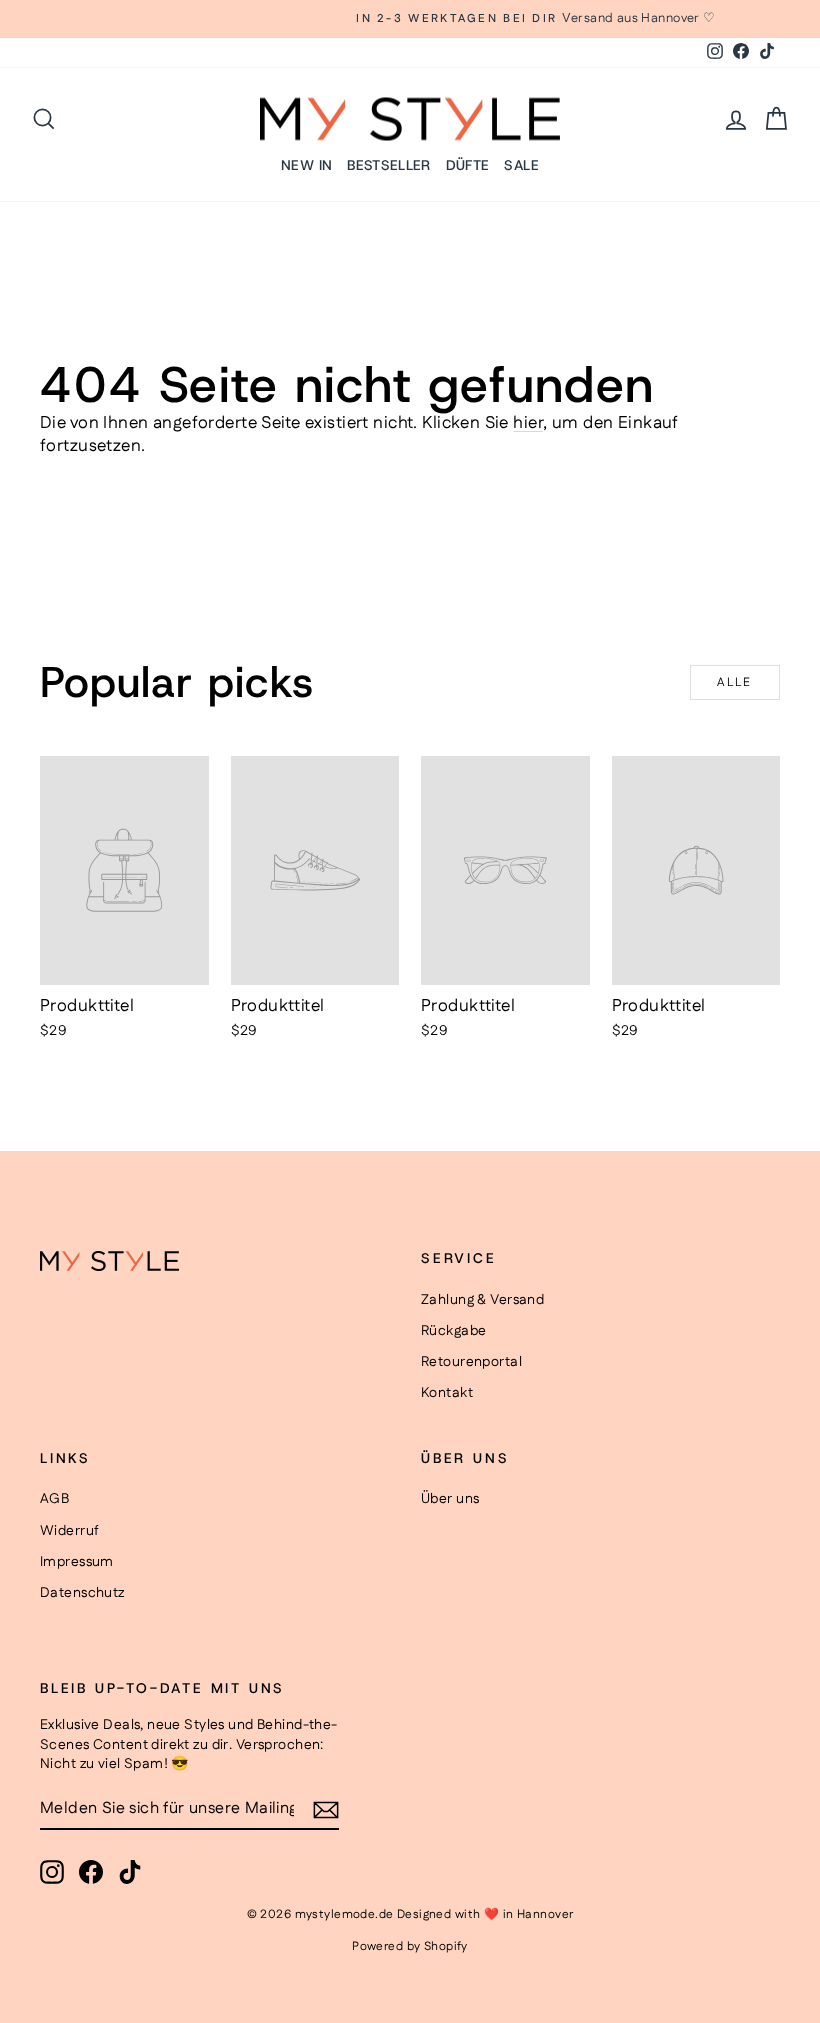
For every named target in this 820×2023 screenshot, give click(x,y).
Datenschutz (82, 1593)
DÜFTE (468, 165)
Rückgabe (453, 1331)
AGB (54, 1499)
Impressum (77, 1562)
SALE (521, 165)
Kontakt (447, 1393)
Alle (735, 682)
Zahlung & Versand (482, 1300)
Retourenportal (471, 1362)
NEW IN (306, 165)
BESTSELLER (389, 165)
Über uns (450, 1499)
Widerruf (69, 1531)
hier (528, 423)
